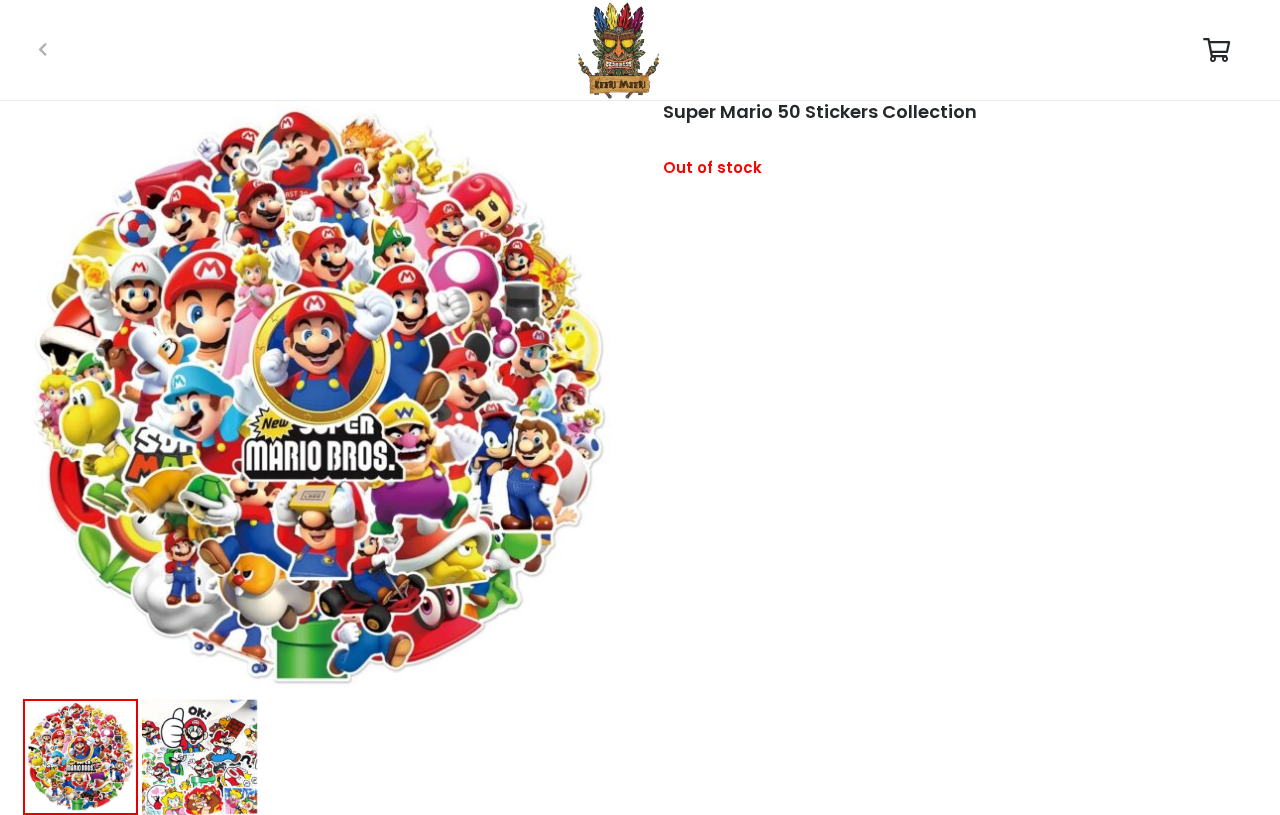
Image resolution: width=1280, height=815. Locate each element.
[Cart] (1216, 50)
